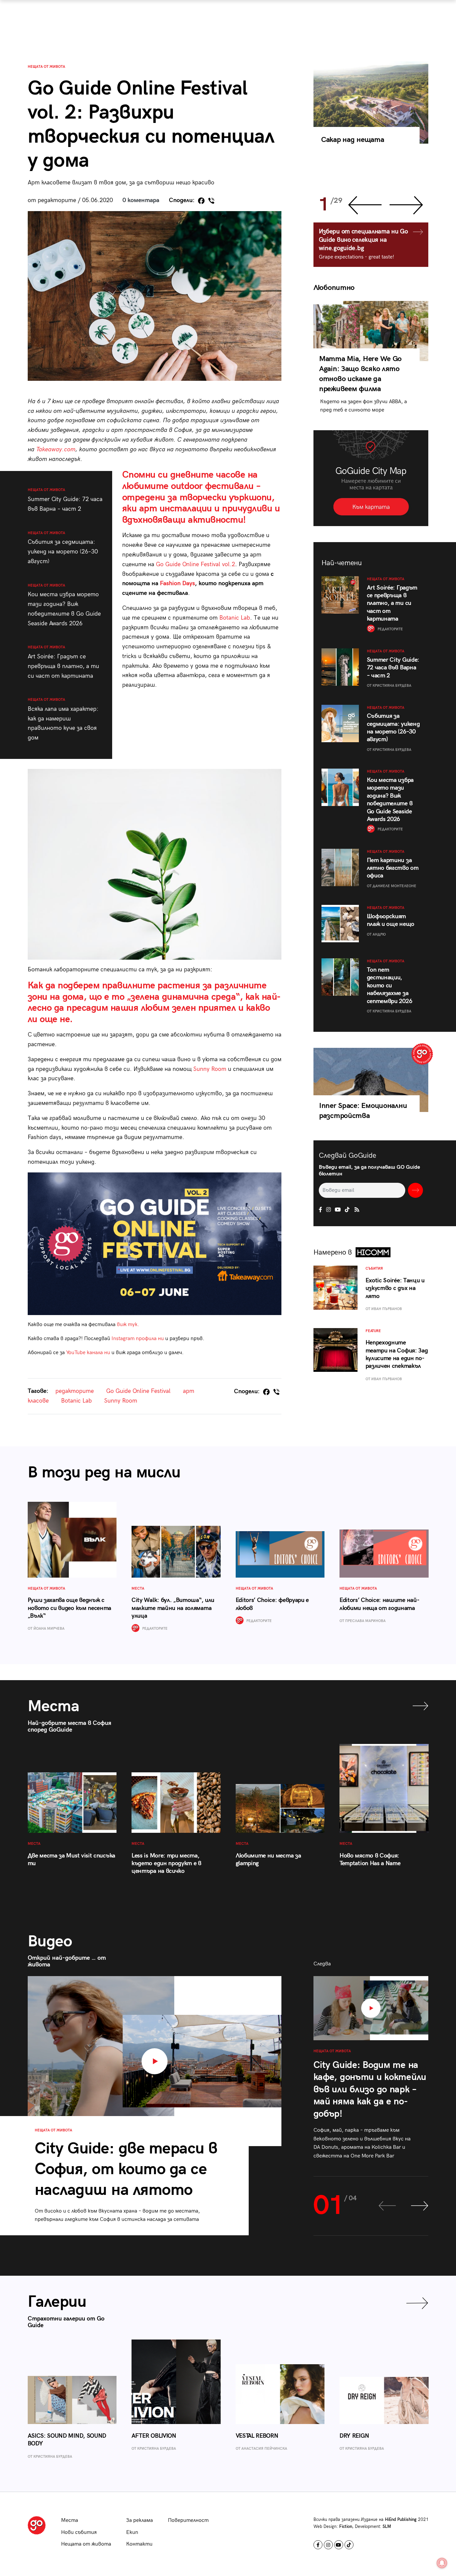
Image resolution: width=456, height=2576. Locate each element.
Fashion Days (177, 583)
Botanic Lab (235, 618)
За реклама (140, 2520)
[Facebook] (201, 201)
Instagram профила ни (138, 1339)
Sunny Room (210, 1069)
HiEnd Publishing (401, 2520)
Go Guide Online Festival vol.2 (195, 564)
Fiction (346, 2527)
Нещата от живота (46, 67)
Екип (132, 2532)
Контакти (139, 2544)
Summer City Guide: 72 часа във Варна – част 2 (65, 500)
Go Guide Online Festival (138, 1391)
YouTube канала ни (88, 1353)
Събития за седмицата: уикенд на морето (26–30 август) (63, 548)
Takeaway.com (56, 449)
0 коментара (141, 200)
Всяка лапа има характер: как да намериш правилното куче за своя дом (63, 719)
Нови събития (79, 2532)
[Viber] (211, 201)
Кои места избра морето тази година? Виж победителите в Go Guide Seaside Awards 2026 (64, 605)
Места (70, 2520)
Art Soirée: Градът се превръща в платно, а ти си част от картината (63, 662)
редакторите (75, 1391)
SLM (387, 2527)
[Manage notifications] (442, 2563)
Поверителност (188, 2520)
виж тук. (129, 1325)
